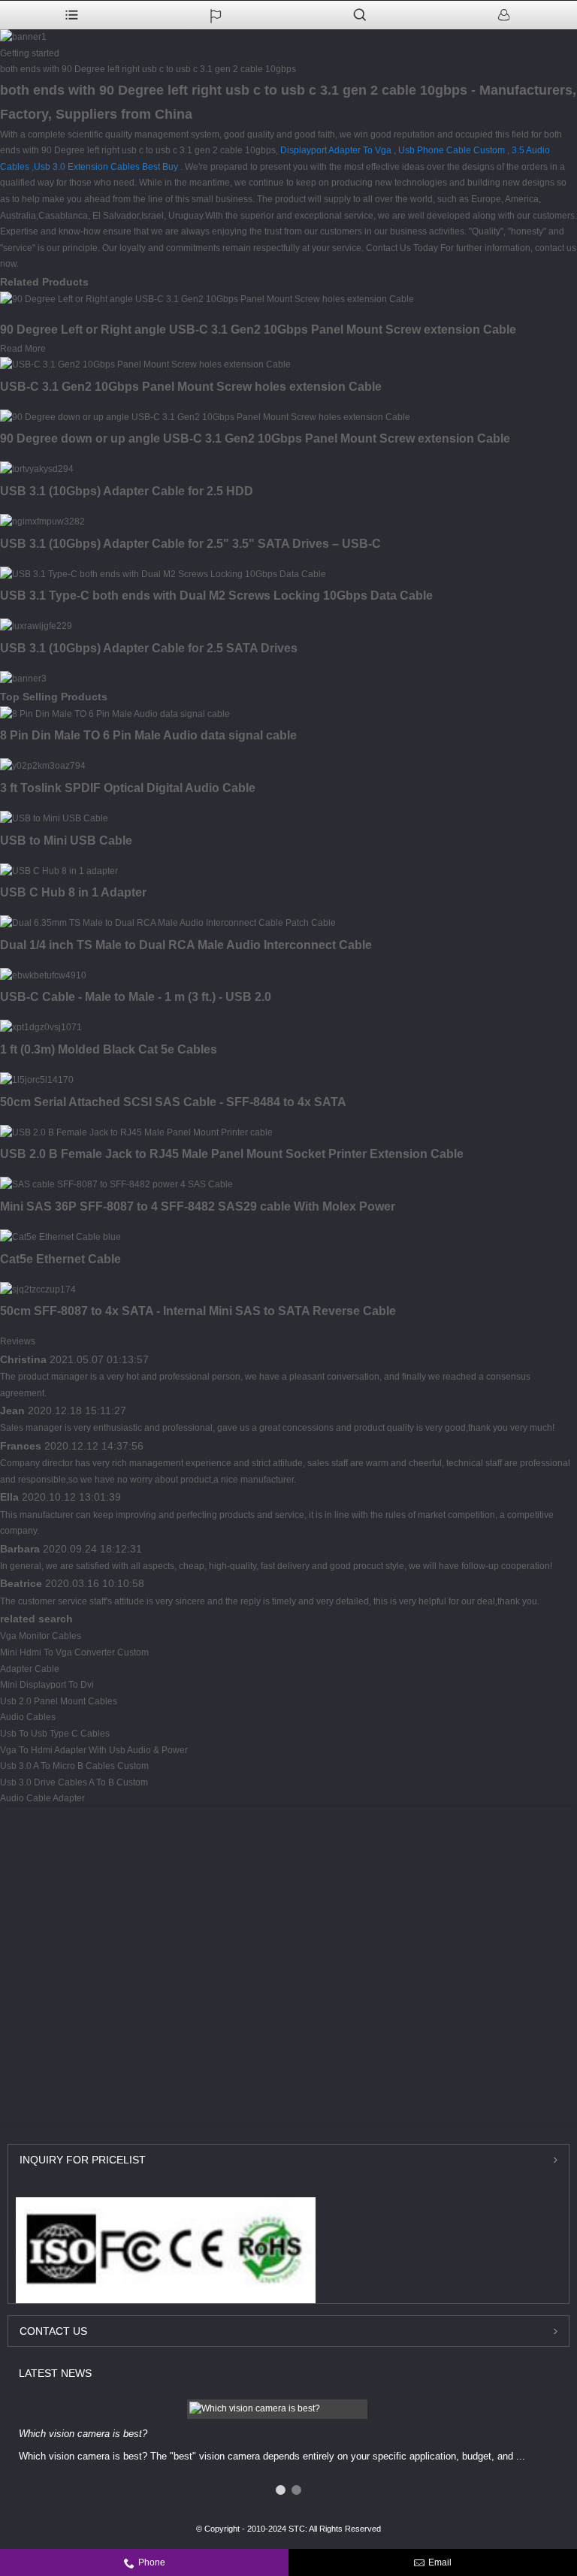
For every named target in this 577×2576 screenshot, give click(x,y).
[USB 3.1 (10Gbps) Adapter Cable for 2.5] (42, 522)
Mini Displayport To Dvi (47, 1685)
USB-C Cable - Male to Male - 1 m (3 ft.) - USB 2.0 (136, 997)
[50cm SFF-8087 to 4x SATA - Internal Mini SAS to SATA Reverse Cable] (38, 1290)
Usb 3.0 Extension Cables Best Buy (106, 167)
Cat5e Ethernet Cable (60, 1259)
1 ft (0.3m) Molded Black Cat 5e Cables (109, 1049)
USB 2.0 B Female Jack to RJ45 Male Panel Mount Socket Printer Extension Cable (232, 1154)
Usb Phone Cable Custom (452, 150)
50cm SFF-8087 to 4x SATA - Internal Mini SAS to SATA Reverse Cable (198, 1311)
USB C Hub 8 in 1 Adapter (73, 892)
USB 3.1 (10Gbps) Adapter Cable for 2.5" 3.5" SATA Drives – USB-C (190, 544)
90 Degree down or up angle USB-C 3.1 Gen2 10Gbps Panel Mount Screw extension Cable (255, 438)
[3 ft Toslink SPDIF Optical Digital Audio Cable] (43, 766)
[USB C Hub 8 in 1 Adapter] (59, 871)
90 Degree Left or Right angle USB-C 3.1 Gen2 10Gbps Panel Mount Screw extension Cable (258, 330)
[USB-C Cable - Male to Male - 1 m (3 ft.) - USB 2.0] (43, 975)
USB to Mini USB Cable (66, 841)
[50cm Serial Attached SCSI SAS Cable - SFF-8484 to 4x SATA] (37, 1080)
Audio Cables (28, 1717)
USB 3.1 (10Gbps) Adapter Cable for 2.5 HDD (127, 491)
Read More (23, 349)
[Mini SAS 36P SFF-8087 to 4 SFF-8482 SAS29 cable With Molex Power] (116, 1184)
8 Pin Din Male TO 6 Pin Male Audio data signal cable (148, 735)
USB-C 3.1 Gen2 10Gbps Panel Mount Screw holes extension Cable (191, 387)
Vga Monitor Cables (41, 1636)
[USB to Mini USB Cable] (54, 818)
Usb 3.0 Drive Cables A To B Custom (74, 1782)
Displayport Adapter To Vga (336, 150)
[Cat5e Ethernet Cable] (60, 1237)
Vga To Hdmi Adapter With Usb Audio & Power (94, 1750)
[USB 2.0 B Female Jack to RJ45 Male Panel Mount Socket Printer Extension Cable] (136, 1132)
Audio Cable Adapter (42, 1798)
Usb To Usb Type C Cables (55, 1734)
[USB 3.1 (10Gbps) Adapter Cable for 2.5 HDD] (37, 469)
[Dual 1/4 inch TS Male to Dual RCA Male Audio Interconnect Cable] (168, 923)
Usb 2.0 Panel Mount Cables (59, 1701)
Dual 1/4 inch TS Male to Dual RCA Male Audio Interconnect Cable (186, 945)
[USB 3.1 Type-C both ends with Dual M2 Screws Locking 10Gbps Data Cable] (163, 574)
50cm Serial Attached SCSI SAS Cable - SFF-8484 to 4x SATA (173, 1102)
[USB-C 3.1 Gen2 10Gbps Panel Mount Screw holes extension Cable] (145, 364)
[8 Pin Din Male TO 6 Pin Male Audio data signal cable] (115, 714)
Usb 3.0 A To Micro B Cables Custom (74, 1766)
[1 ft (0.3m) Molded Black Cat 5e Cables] (41, 1027)
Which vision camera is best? (83, 2434)
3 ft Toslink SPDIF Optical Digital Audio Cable (128, 788)
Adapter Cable (30, 1669)
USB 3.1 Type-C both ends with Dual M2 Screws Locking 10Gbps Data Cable (216, 596)
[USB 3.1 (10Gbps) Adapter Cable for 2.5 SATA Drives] (36, 626)
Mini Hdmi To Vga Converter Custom (74, 1652)
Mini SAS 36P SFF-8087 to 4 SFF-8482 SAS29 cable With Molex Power (198, 1206)
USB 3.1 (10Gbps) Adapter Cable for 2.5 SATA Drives (149, 648)
